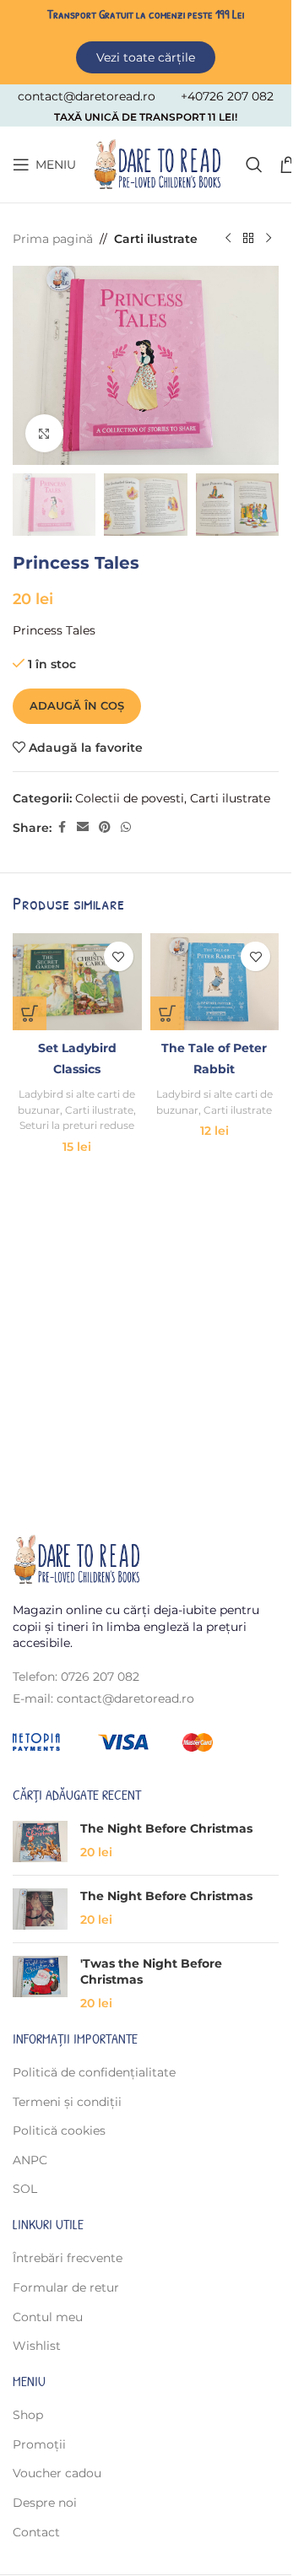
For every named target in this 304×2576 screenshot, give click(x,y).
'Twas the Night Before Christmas (151, 1972)
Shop (28, 2415)
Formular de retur (66, 2287)
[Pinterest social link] (105, 827)
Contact (36, 2532)
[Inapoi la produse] (248, 239)
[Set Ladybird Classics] (77, 981)
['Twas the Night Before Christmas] (40, 1984)
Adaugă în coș (77, 705)
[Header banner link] (146, 40)
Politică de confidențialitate (94, 2072)
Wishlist (37, 2346)
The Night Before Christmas (166, 1828)
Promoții (39, 2444)
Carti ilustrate (156, 239)
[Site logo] (157, 164)
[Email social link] (83, 827)
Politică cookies (59, 2130)
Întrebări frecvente (68, 2258)
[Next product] (269, 239)
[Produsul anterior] (228, 239)
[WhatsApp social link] (126, 827)
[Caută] (254, 165)
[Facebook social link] (62, 827)
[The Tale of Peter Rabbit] (215, 981)
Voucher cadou (57, 2473)
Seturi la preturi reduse (77, 1125)
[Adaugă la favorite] (119, 956)
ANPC (30, 2160)
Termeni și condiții (67, 2102)
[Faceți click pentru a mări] (44, 433)
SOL (25, 2189)
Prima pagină (53, 239)
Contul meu (48, 2317)
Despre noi (45, 2503)
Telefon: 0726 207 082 (76, 1677)
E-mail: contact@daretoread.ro (103, 1698)
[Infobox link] (87, 96)
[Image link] (76, 1558)
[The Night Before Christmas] (40, 1842)
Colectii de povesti (130, 798)
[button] (30, 1013)
